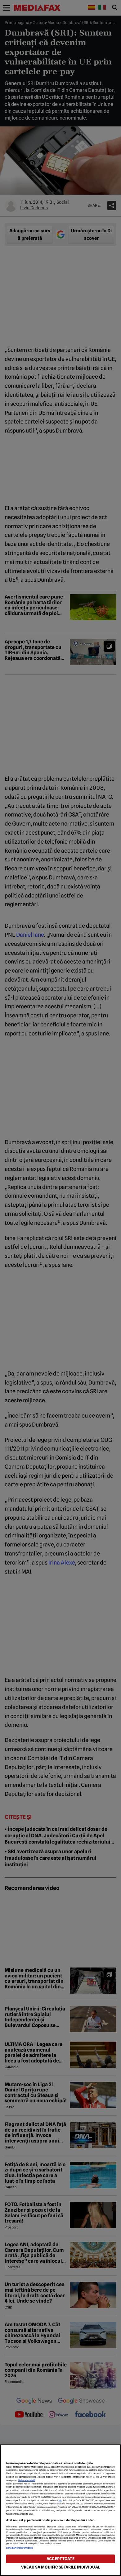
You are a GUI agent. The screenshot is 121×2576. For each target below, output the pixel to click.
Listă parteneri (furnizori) (20, 2548)
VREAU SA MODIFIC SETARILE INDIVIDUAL (60, 2567)
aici (60, 2500)
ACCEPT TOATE (60, 2559)
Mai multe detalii (27, 2480)
